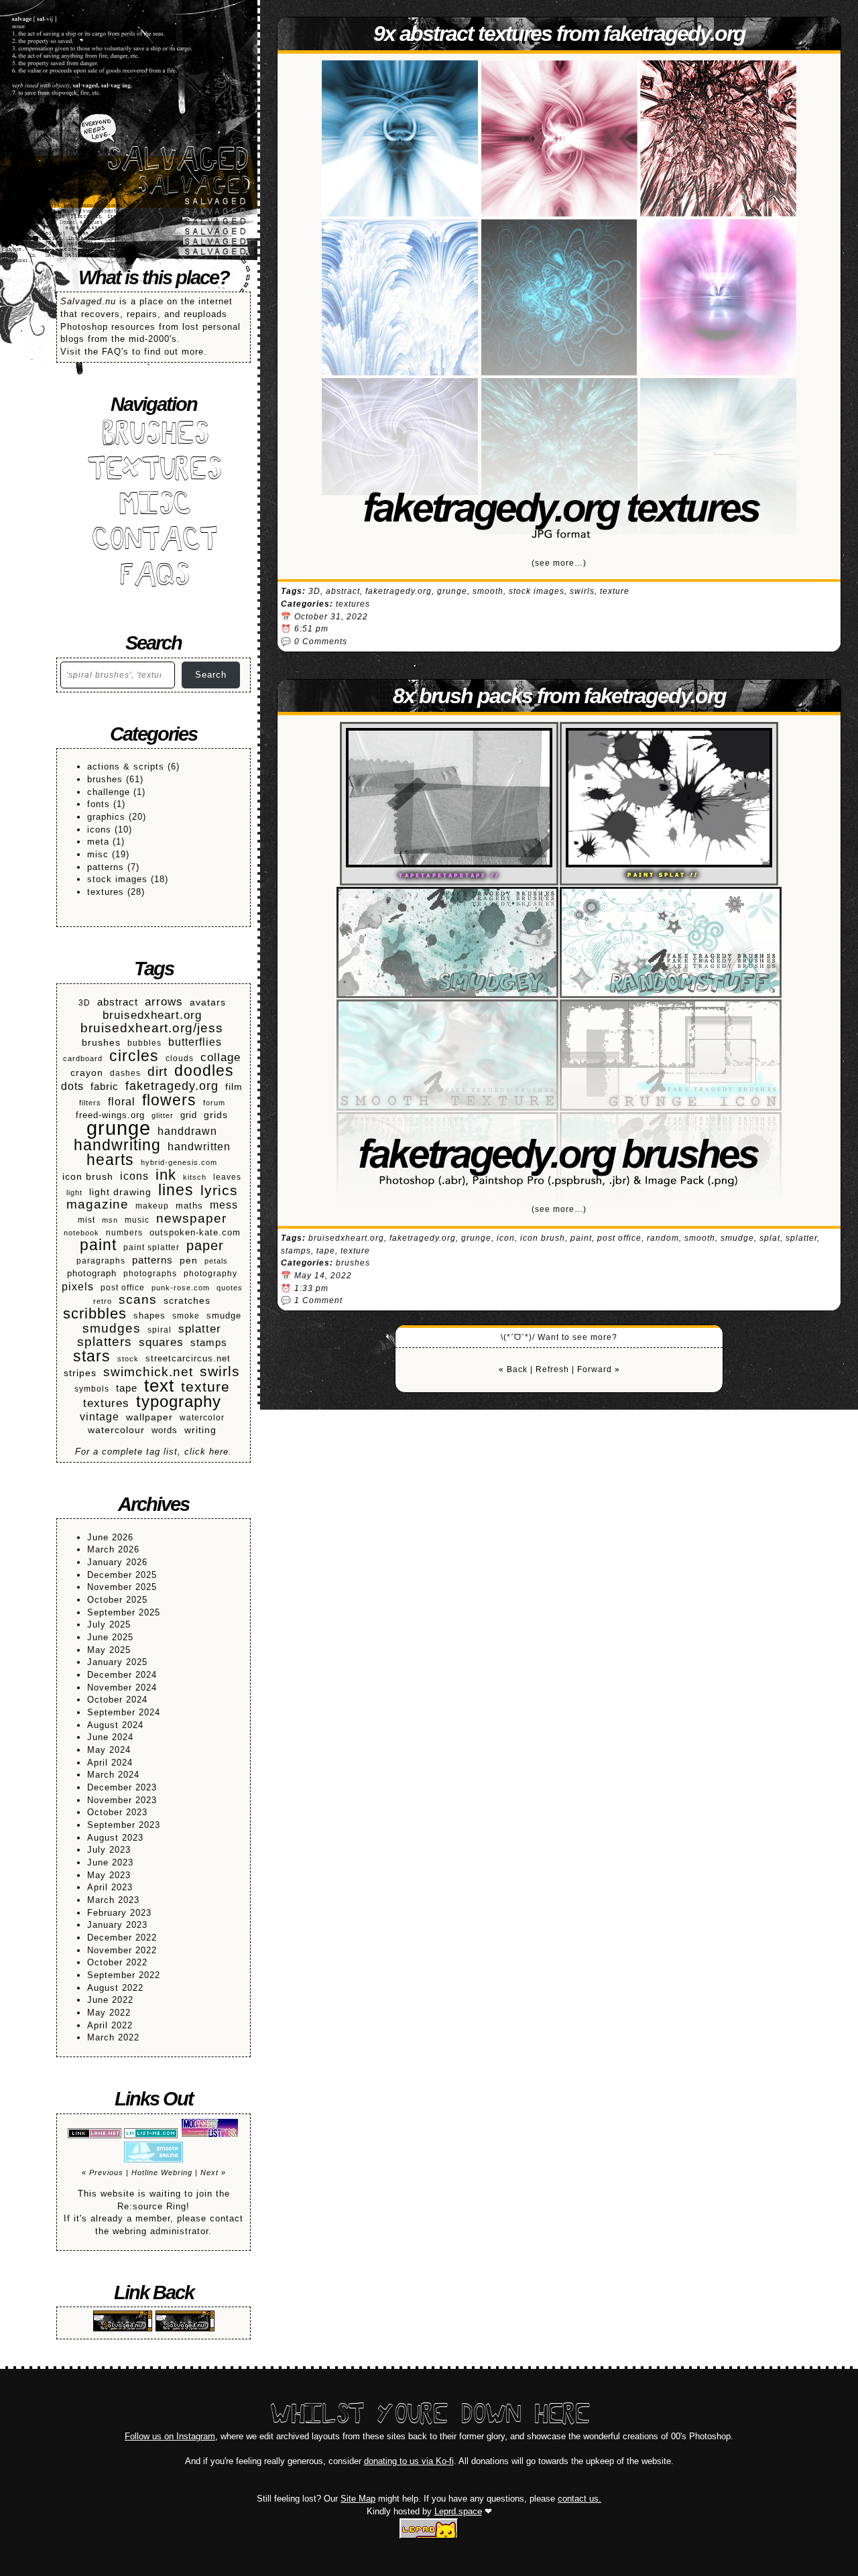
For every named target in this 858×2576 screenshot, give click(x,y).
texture (205, 1387)
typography (179, 1402)
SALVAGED (176, 162)
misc (98, 854)
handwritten (199, 1146)
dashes (125, 1073)
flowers (169, 1100)
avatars (208, 1002)
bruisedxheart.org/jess (152, 1029)
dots (72, 1086)
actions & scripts (126, 766)
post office (123, 1287)
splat (770, 1238)
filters (90, 1103)
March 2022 (113, 2037)
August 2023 (115, 1838)
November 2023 (122, 1800)
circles (134, 1056)
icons (99, 830)
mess (224, 1205)
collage (221, 1057)
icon (506, 1238)
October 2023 (117, 1812)
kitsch (195, 1177)
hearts (110, 1160)
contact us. (579, 2499)
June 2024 (110, 1737)
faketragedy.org (172, 1086)
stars (92, 1356)
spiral (160, 1330)
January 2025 (117, 1662)
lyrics (219, 1191)
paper (205, 1246)
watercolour (116, 1430)
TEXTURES (154, 472)
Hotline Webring (162, 2172)
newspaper (191, 1219)
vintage (100, 1417)
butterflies (195, 1042)
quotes (230, 1288)
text (159, 1386)
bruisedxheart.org (152, 1016)
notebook (81, 1233)
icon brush (88, 1177)
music (137, 1220)
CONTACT (154, 542)
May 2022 (109, 2013)
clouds (180, 1058)
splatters (105, 1342)
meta (98, 842)
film (234, 1087)
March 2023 (113, 1900)
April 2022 (110, 2025)
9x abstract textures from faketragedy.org (559, 34)
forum (214, 1103)
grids (216, 1115)
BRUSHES (154, 436)
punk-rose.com (181, 1288)
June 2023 (110, 1862)
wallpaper (149, 1417)
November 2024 (122, 1688)
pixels (78, 1286)
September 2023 (124, 1825)
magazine (98, 1205)
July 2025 (109, 1624)
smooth (488, 591)
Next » (213, 2172)
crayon (87, 1072)
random (663, 1238)
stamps (209, 1342)
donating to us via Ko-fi (409, 2461)
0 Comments (321, 641)
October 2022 (117, 1962)
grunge (119, 1128)
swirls (220, 1372)
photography (210, 1273)
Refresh (552, 1369)
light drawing (120, 1192)
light (74, 1192)
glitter (163, 1115)
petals (216, 1261)
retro (103, 1301)
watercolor (202, 1417)
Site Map (358, 2499)
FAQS (154, 577)
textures (106, 892)
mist (86, 1220)
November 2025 (122, 1587)
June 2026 (110, 1537)
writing (200, 1430)
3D (84, 1002)
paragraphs (101, 1261)
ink (166, 1175)
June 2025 (110, 1637)
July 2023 (109, 1850)
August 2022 (115, 1988)
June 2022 (110, 2000)
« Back (513, 1369)
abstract (118, 1002)
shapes (149, 1316)
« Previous (103, 2172)
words (165, 1430)
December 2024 (122, 1675)
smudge (224, 1316)
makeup (152, 1206)
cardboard (83, 1058)
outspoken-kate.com (195, 1233)
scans (138, 1300)
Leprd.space (458, 2511)
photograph (92, 1274)
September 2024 (124, 1712)
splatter (200, 1329)
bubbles (144, 1043)
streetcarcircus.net (188, 1359)
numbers (124, 1232)
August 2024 (115, 1725)
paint (98, 1245)
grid (189, 1115)
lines (176, 1190)
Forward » (599, 1369)
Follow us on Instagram (170, 2436)
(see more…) (559, 563)
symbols (92, 1389)
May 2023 (109, 1875)
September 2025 (124, 1612)
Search (211, 675)
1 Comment (318, 1300)
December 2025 (122, 1575)
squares (161, 1343)
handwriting (117, 1145)
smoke (186, 1315)
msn (110, 1220)
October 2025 (117, 1600)
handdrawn (187, 1131)
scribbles (95, 1314)
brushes (105, 779)
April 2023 (110, 1887)
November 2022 (122, 1950)
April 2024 (110, 1763)
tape (127, 1388)
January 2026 (117, 1562)
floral (122, 1102)
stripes (80, 1373)
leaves (227, 1177)
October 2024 (117, 1700)
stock (128, 1359)
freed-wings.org (110, 1115)
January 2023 (117, 1925)
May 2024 (109, 1750)
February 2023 (119, 1913)
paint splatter (151, 1247)
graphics (106, 817)
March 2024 (113, 1775)
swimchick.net (148, 1372)
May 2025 (109, 1650)
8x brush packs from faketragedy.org (559, 696)
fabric (105, 1086)
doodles (204, 1071)
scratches (187, 1301)
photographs (150, 1273)
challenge (109, 792)
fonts (99, 804)
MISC (154, 506)
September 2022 (124, 1975)
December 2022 (122, 1938)
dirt (158, 1072)
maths (189, 1206)
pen (189, 1261)
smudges (112, 1329)
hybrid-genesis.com (179, 1162)
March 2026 (113, 1549)
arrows (164, 1002)
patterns (106, 867)
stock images (117, 879)
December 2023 (122, 1787)
